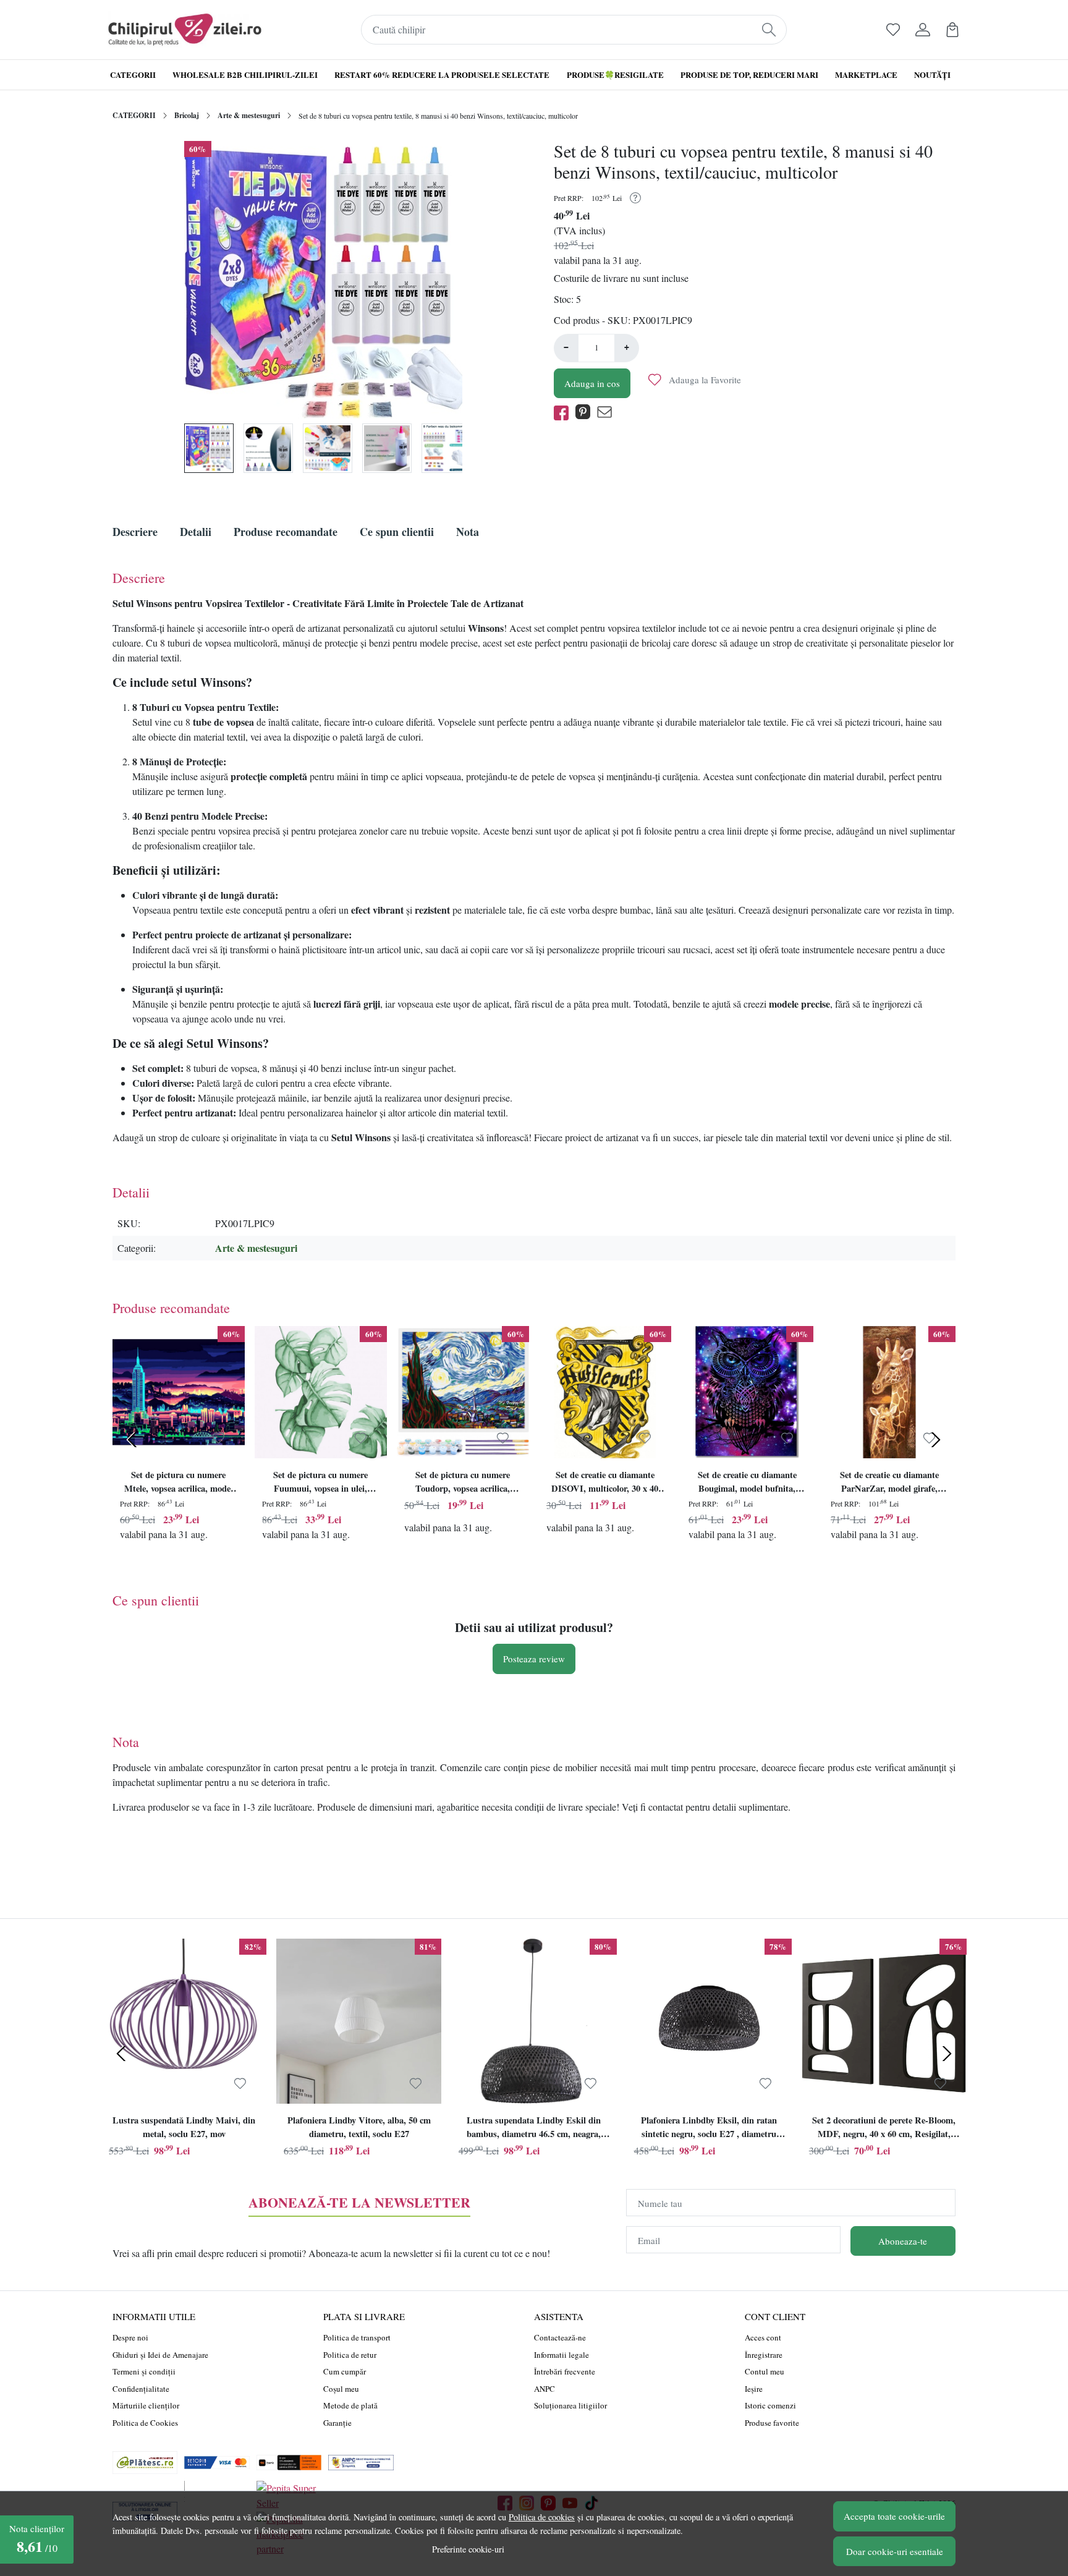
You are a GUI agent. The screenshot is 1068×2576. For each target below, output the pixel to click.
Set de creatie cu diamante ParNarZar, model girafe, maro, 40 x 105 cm (889, 1483)
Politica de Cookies (145, 2423)
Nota (468, 532)
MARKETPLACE (866, 74)
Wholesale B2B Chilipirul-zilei (245, 74)
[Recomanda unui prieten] (608, 413)
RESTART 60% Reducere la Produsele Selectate (442, 74)
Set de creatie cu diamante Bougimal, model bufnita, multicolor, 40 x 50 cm (747, 1483)
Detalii (196, 532)
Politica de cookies (542, 2517)
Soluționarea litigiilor (570, 2405)
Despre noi (130, 2337)
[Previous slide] (132, 1440)
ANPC (545, 2389)
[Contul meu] (923, 30)
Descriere (135, 532)
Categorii (133, 74)
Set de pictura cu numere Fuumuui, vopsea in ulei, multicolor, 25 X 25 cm (320, 1483)
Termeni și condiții (144, 2371)
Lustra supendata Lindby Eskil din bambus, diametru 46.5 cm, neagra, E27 (534, 2128)
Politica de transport (357, 2337)
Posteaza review (534, 1659)
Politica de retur (350, 2355)
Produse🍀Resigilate (615, 74)
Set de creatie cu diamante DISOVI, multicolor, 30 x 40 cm (605, 1483)
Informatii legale (562, 2355)
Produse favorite (772, 2423)
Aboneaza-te (903, 2241)
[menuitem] (209, 448)
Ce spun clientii (397, 532)
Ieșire (754, 2389)
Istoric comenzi (770, 2405)
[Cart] (952, 30)
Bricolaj (187, 115)
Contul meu (765, 2371)
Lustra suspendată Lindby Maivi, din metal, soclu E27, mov (184, 2127)
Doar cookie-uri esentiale (895, 2551)
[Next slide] (936, 1440)
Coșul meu (341, 2389)
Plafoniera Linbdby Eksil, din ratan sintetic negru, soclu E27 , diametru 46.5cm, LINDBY (709, 2128)
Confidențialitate (141, 2389)
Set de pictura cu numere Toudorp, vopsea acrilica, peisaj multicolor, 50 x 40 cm (463, 1483)
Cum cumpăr (345, 2371)
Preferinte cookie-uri (468, 2549)
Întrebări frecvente (565, 2371)
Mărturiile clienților (146, 2405)
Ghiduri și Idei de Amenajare (160, 2355)
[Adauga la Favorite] (218, 1439)
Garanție (337, 2423)
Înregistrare (764, 2355)
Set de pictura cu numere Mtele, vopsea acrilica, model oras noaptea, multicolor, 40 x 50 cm (178, 1483)
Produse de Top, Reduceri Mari (749, 74)
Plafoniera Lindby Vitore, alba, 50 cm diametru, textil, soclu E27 (359, 2127)
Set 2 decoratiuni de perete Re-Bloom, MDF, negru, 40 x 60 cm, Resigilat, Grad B (884, 2128)
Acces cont (763, 2337)
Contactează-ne (560, 2337)
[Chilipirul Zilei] (185, 30)
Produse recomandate (286, 532)
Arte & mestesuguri (249, 115)
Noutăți (932, 74)
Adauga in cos (592, 383)
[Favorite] (893, 30)
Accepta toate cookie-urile (894, 2516)
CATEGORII (134, 115)
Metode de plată (350, 2405)
